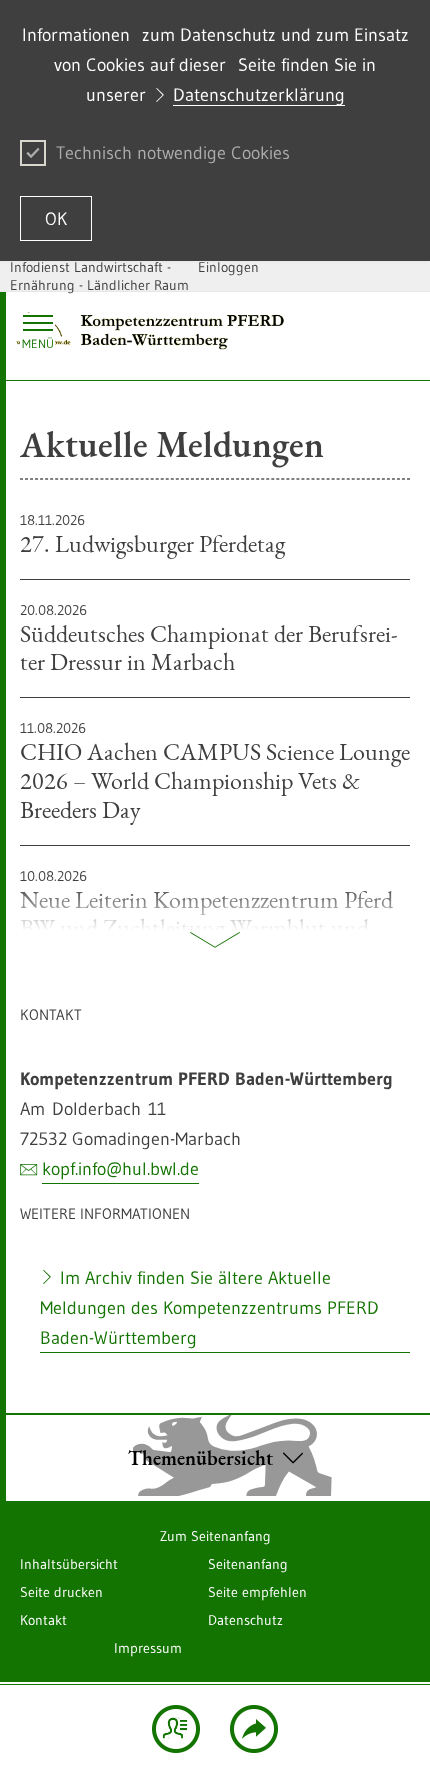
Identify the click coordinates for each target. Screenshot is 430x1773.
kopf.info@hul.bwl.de (120, 1169)
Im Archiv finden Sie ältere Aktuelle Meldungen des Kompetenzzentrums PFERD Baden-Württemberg (209, 1308)
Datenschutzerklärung (259, 95)
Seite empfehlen (257, 1592)
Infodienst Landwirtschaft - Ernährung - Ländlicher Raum (99, 276)
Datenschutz (245, 1620)
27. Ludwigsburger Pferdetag (152, 534)
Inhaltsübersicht (69, 1564)
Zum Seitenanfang (215, 1536)
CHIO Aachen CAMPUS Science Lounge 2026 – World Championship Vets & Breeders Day (215, 771)
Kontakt (43, 1620)
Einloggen (228, 267)
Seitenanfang (248, 1564)
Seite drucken (61, 1592)
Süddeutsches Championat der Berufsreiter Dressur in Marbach (209, 639)
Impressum (148, 1648)
